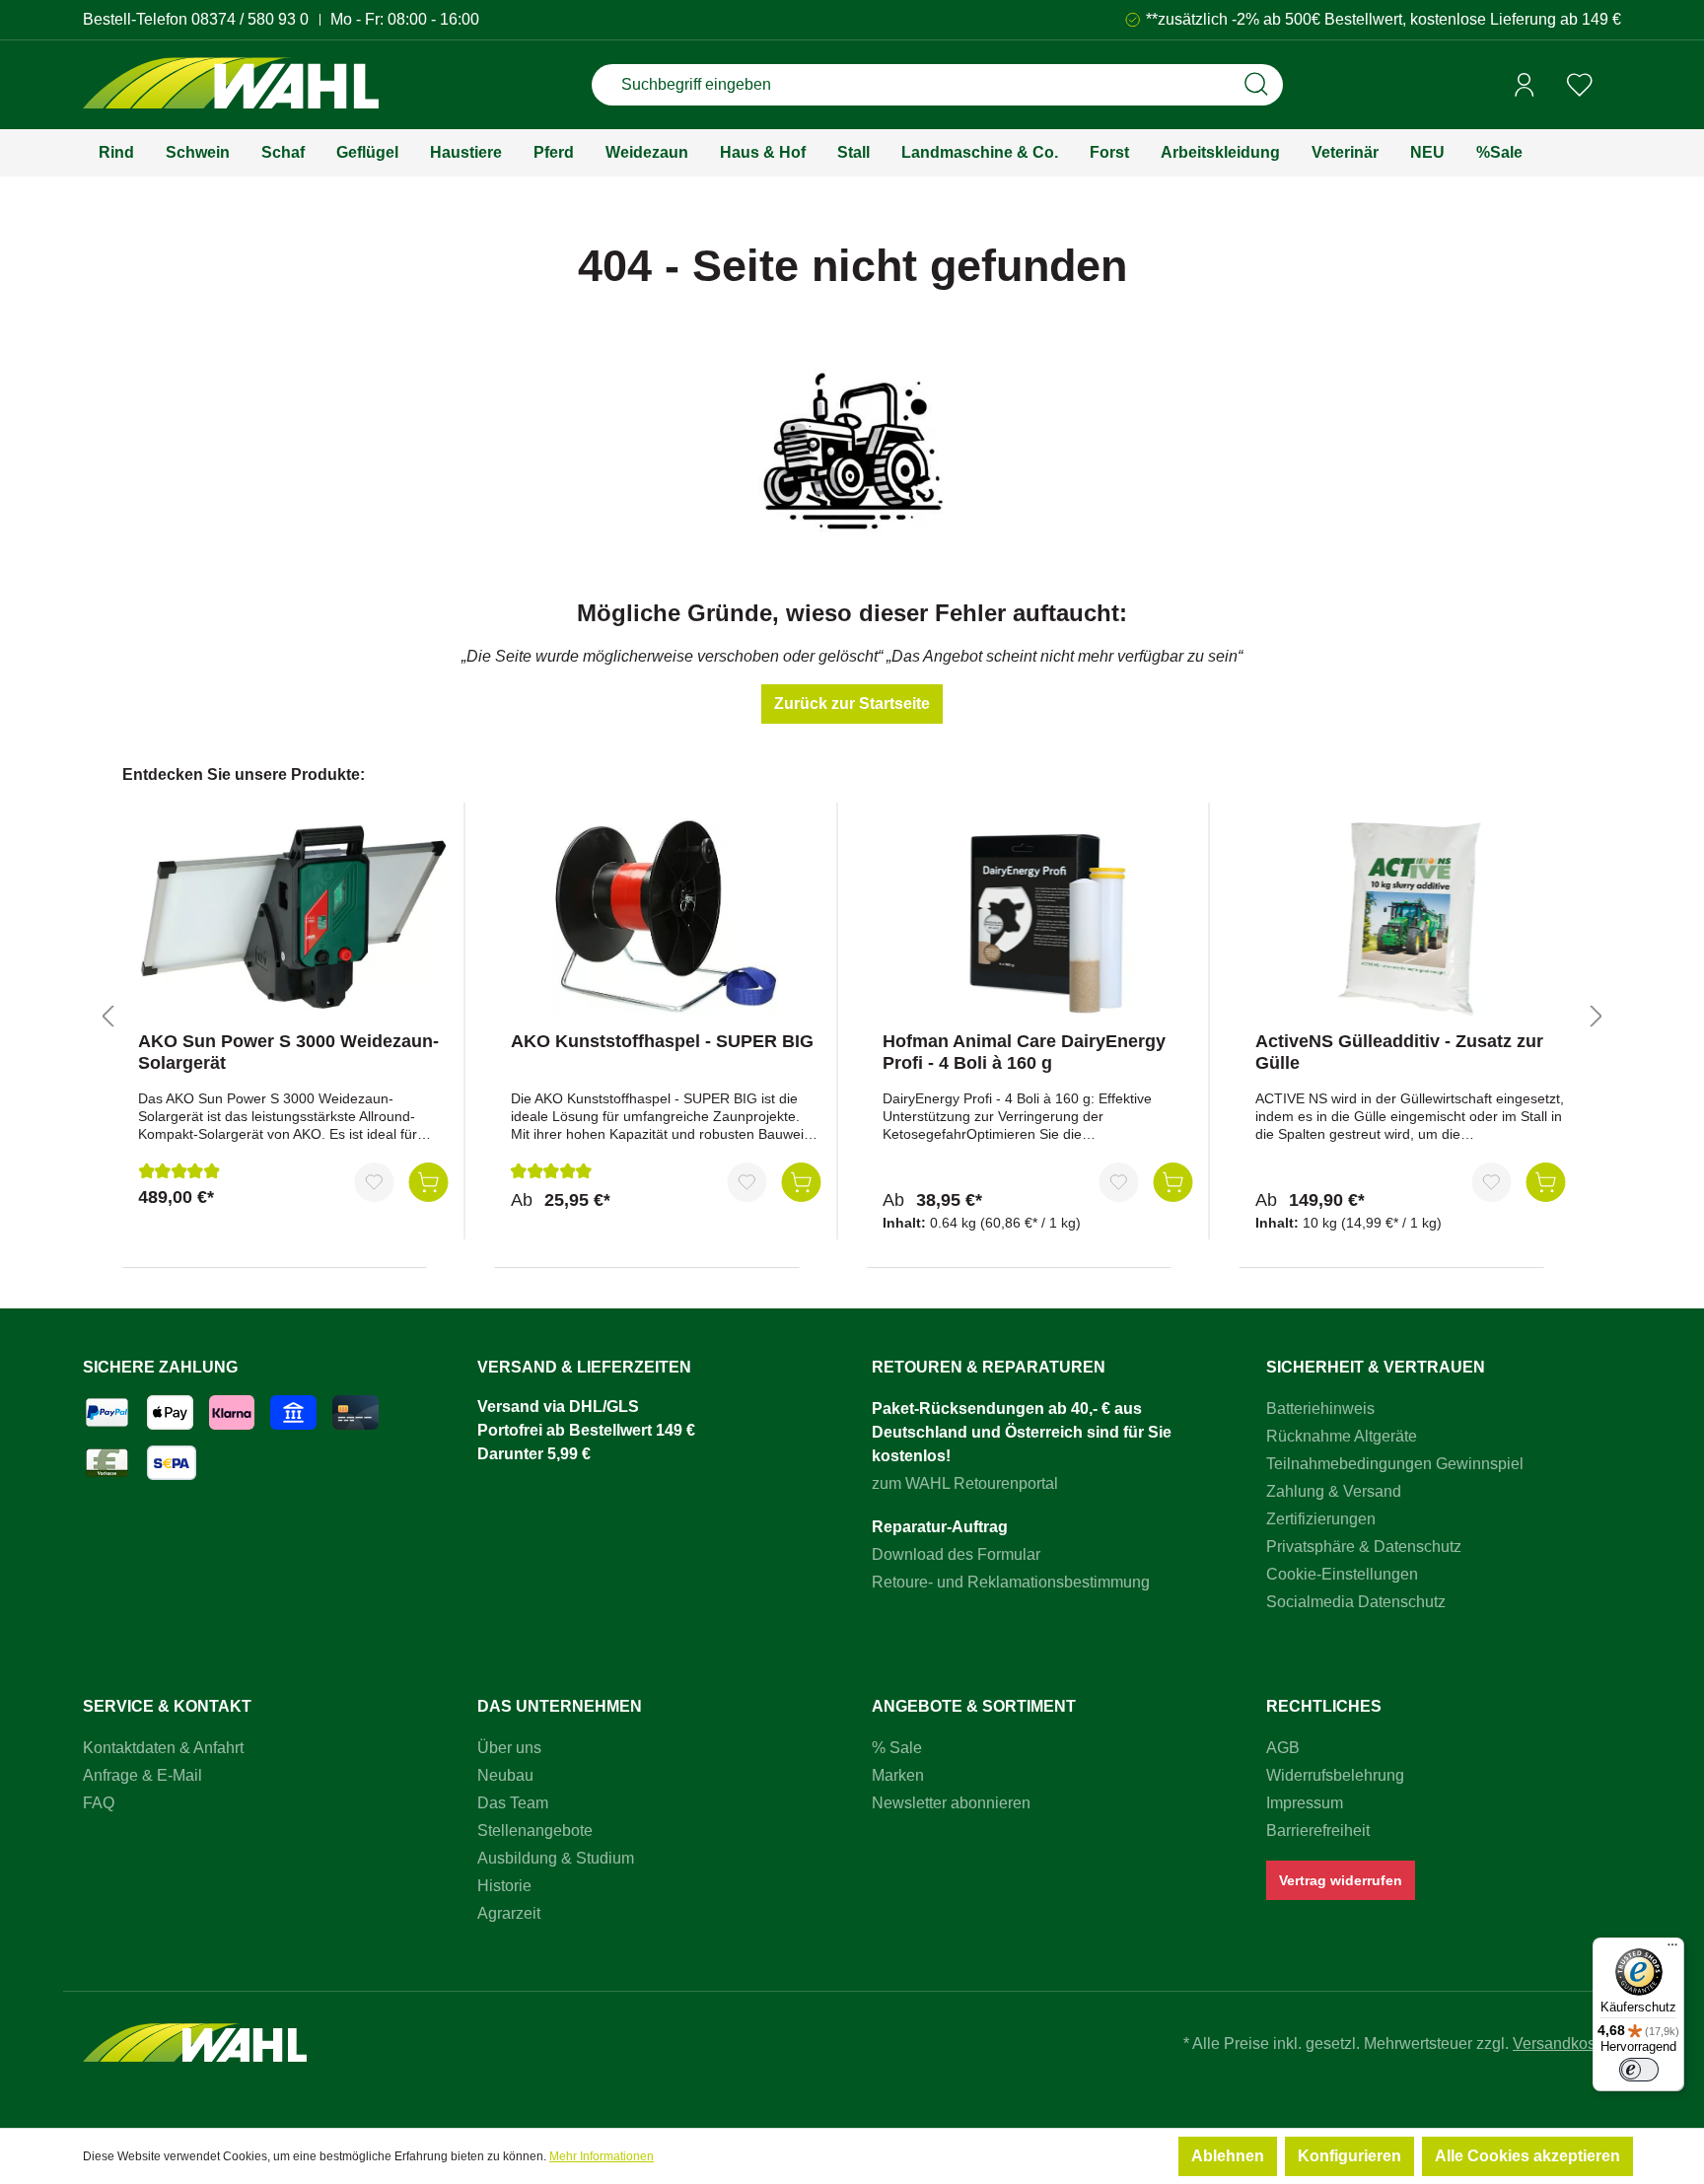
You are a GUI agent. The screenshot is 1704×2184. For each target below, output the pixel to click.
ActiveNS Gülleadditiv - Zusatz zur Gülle (1399, 1052)
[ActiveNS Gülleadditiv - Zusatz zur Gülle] (1411, 917)
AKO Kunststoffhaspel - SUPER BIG (662, 1041)
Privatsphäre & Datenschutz (1364, 1547)
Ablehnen (1228, 2156)
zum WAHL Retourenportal (965, 1483)
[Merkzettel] (1580, 85)
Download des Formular (956, 1554)
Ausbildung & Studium (556, 1858)
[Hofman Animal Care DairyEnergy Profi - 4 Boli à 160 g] (1038, 917)
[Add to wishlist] (375, 1182)
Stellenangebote (535, 1831)
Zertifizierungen (1321, 1519)
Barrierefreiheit (1318, 1831)
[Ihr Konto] (1525, 85)
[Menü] (1672, 1949)
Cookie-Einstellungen (1342, 1574)
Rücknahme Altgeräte (1342, 1436)
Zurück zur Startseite (852, 704)
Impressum (1305, 1803)
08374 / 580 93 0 (250, 19)
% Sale (897, 1748)
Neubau (505, 1775)
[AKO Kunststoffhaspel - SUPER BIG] (666, 917)
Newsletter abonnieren (951, 1803)
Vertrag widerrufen (1341, 1880)
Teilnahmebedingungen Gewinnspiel (1395, 1464)
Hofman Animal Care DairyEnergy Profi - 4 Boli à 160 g (1024, 1052)
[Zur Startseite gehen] (231, 85)
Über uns (509, 1748)
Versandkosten (1565, 2043)
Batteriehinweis (1320, 1409)
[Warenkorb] (1614, 86)
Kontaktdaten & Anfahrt (163, 1748)
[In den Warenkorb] (429, 1182)
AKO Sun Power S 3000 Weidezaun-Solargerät (288, 1052)
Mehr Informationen (602, 2156)
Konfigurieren (1349, 2156)
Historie (504, 1886)
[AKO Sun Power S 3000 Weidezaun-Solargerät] (293, 917)
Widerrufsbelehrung (1335, 1775)
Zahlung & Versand (1334, 1491)
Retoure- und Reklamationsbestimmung (1011, 1582)
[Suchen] (1256, 85)
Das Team (513, 1803)
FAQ (99, 1803)
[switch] (1639, 2070)
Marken (898, 1775)
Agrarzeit (509, 1913)
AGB (1283, 1748)
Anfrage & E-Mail (142, 1775)
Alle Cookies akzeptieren (1527, 2156)
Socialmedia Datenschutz (1356, 1602)
